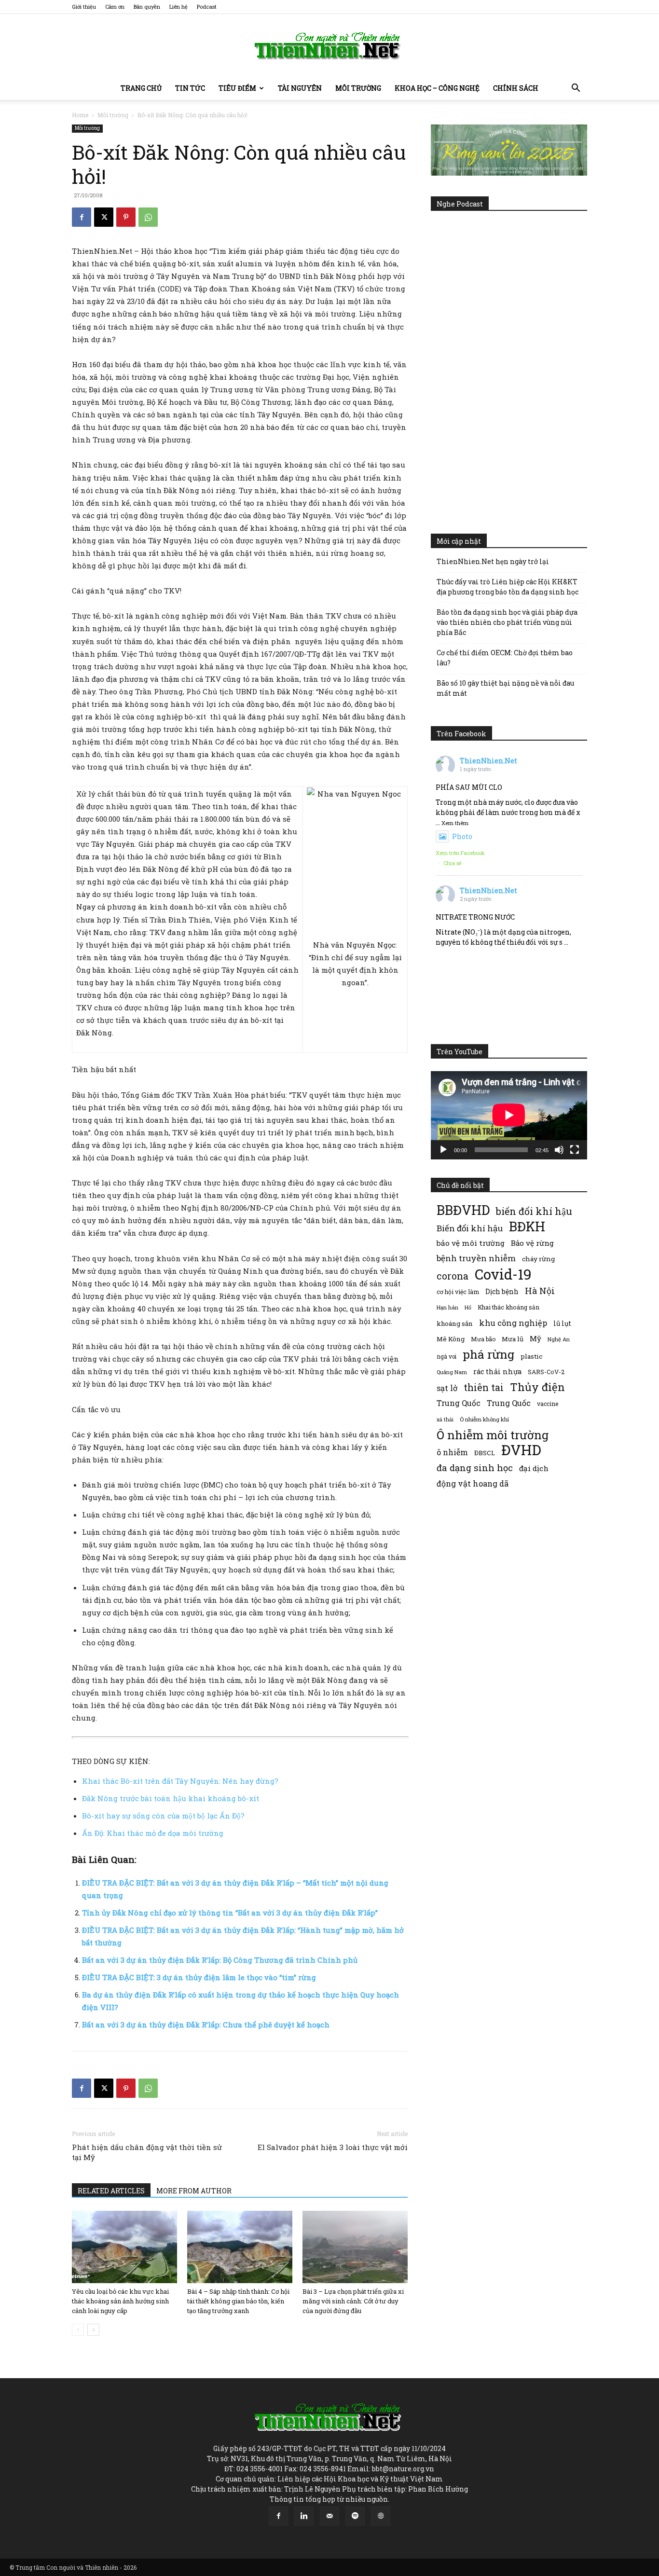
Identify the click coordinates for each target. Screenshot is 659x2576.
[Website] (381, 2516)
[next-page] (93, 2330)
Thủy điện (537, 1387)
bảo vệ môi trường (471, 1243)
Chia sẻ (453, 863)
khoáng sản (455, 1323)
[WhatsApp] (148, 217)
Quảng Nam (452, 1372)
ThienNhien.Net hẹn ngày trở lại (493, 561)
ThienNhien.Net (488, 761)
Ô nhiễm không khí (484, 1419)
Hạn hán (447, 1307)
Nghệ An (559, 1339)
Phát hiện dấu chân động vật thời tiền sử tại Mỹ (147, 2152)
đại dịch (534, 1468)
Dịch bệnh (502, 1291)
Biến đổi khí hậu (470, 1228)
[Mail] (329, 2516)
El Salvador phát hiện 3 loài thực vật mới (333, 2147)
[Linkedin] (304, 2516)
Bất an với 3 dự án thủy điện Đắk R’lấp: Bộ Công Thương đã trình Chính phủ (220, 1960)
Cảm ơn (115, 7)
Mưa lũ (513, 1339)
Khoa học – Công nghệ (437, 88)
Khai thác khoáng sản (508, 1307)
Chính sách (516, 88)
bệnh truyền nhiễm (476, 1258)
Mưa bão (483, 1339)
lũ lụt (562, 1323)
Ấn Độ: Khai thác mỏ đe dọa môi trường (153, 1833)
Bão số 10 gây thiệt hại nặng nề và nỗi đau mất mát (505, 688)
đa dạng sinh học (475, 1468)
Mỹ (535, 1338)
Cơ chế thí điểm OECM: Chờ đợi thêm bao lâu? (505, 658)
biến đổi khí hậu (534, 1211)
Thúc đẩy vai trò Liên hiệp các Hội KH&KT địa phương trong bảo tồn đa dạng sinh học (508, 587)
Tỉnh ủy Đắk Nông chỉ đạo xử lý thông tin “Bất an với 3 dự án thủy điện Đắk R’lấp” (230, 1913)
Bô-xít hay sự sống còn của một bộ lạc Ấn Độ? (163, 1816)
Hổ (468, 1308)
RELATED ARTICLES (111, 2191)
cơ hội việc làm (458, 1292)
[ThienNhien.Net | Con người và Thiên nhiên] (329, 46)
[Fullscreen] (575, 1150)
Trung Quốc (459, 1403)
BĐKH (527, 1226)
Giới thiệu (84, 7)
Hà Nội (540, 1291)
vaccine (548, 1404)
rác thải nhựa (497, 1371)
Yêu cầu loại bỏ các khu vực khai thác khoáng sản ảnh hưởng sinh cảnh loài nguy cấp (120, 2301)
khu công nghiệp (513, 1323)
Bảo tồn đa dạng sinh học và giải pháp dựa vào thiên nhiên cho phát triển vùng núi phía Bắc (507, 622)
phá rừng (488, 1354)
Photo (462, 836)
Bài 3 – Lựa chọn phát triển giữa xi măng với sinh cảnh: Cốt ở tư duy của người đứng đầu (353, 2301)
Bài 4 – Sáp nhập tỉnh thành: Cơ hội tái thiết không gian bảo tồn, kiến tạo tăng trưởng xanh (238, 2301)
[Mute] (559, 1150)
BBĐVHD (463, 1210)
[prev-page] (78, 2330)
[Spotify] (355, 2516)
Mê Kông (451, 1339)
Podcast (207, 7)
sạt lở (447, 1388)
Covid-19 (503, 1274)
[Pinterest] (126, 217)
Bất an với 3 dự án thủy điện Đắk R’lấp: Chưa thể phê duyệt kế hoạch (206, 2025)
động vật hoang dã (473, 1483)
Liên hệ (178, 7)
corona (453, 1276)
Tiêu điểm (237, 88)
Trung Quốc (509, 1403)
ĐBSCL (485, 1453)
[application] (509, 1115)
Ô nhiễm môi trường (493, 1435)
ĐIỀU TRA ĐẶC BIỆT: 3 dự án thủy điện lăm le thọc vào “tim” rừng (199, 1977)
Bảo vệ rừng (532, 1243)
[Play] (443, 1150)
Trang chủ (141, 88)
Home (80, 115)
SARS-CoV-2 (546, 1372)
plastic (531, 1356)
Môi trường (358, 88)
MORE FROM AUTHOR (194, 2191)
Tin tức (190, 88)
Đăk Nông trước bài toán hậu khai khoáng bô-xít (171, 1798)
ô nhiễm (452, 1452)
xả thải (445, 1419)
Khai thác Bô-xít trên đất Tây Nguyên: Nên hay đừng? (180, 1781)
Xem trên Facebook (460, 853)
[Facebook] (82, 217)
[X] (104, 217)
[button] (576, 89)
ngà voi (446, 1357)
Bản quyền (147, 7)
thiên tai (484, 1387)
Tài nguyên (300, 88)
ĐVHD (521, 1450)
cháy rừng (538, 1259)
